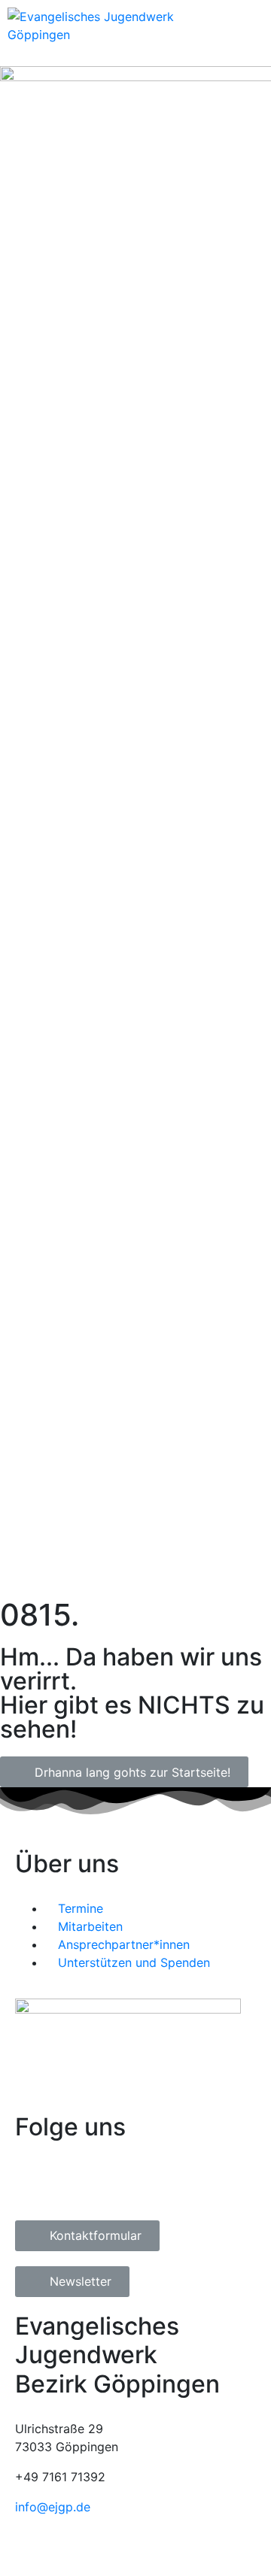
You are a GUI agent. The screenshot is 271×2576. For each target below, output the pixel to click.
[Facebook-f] (34, 2182)
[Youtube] (117, 2182)
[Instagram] (75, 2182)
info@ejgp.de (53, 2507)
